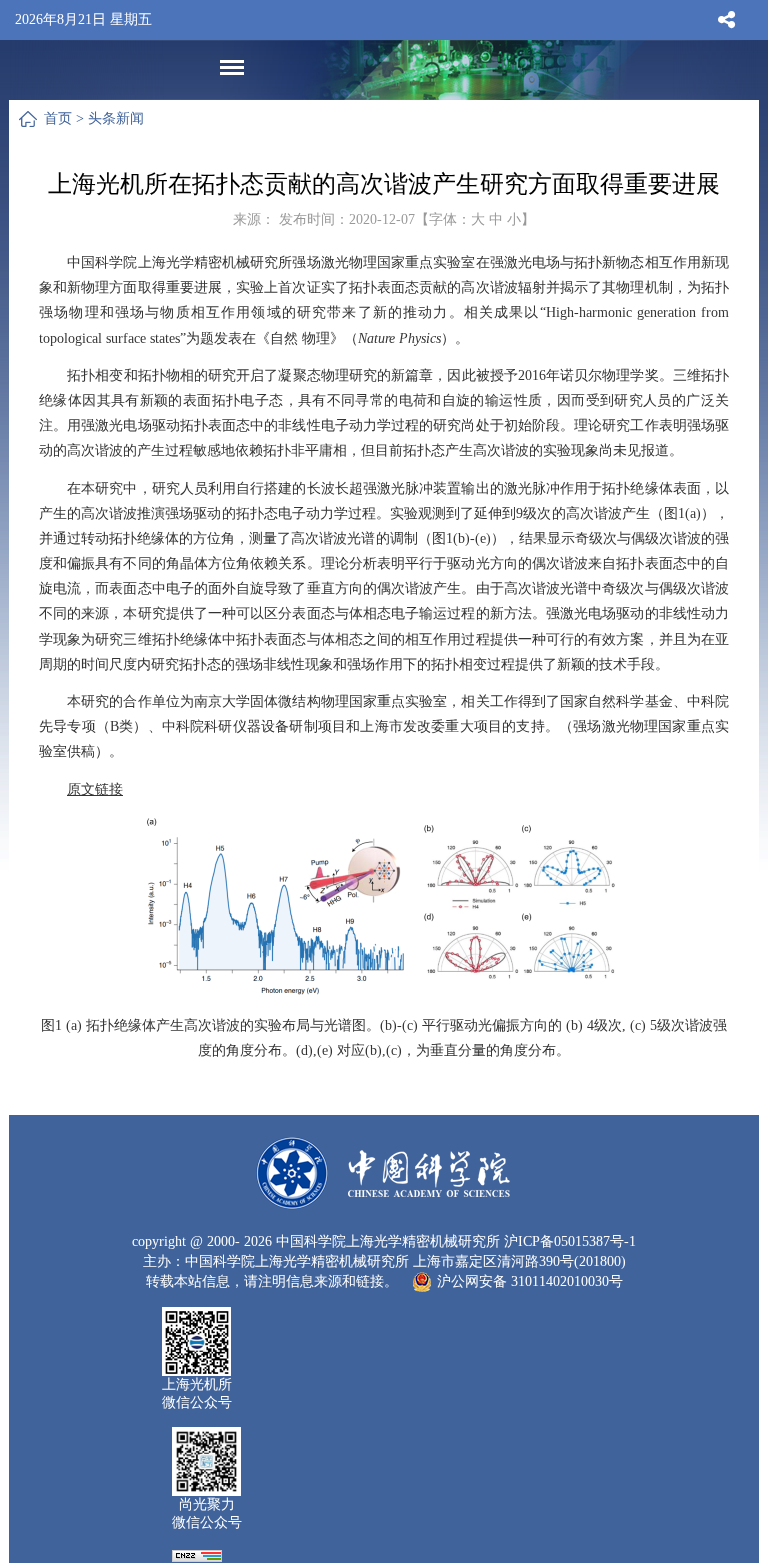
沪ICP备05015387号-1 (570, 1241)
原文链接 (95, 789)
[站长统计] (197, 1554)
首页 (58, 118)
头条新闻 (116, 118)
